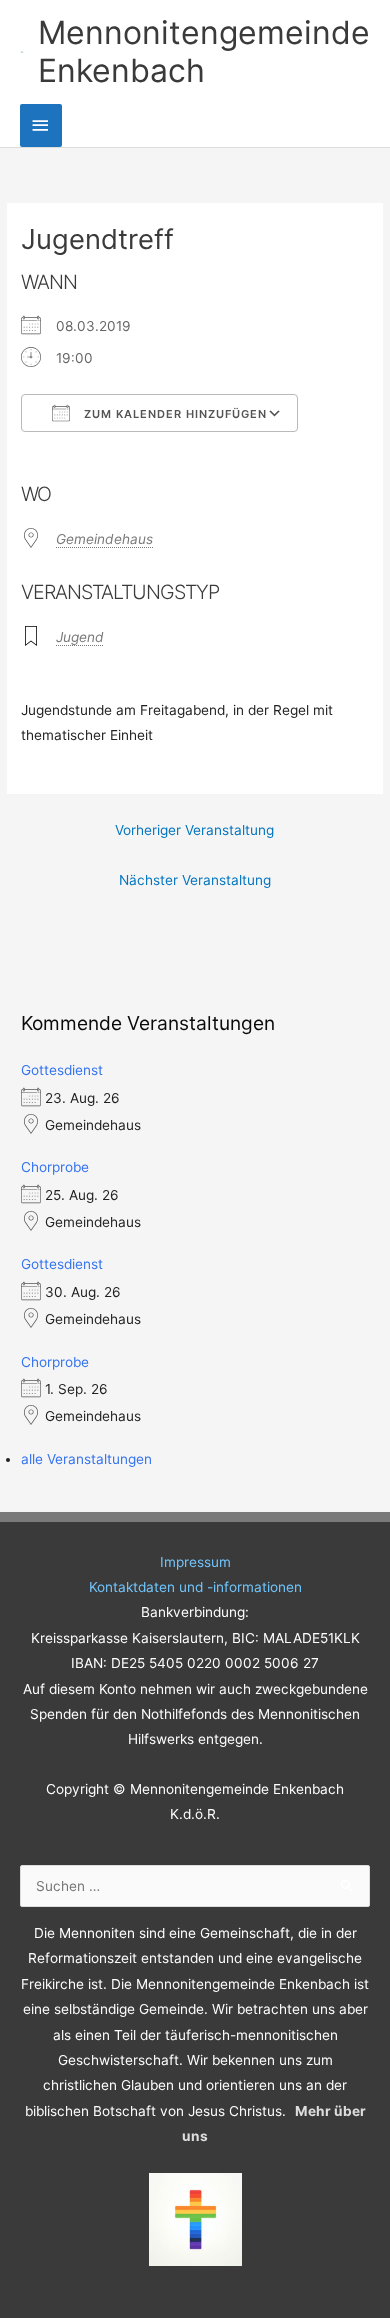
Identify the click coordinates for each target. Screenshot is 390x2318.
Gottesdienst (62, 1070)
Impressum (195, 1562)
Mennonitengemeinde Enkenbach (204, 51)
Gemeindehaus (104, 539)
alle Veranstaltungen (86, 1459)
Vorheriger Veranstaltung (194, 830)
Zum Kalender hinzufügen (173, 414)
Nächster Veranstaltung (195, 880)
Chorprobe (55, 1167)
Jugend (80, 637)
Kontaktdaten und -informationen (195, 1587)
